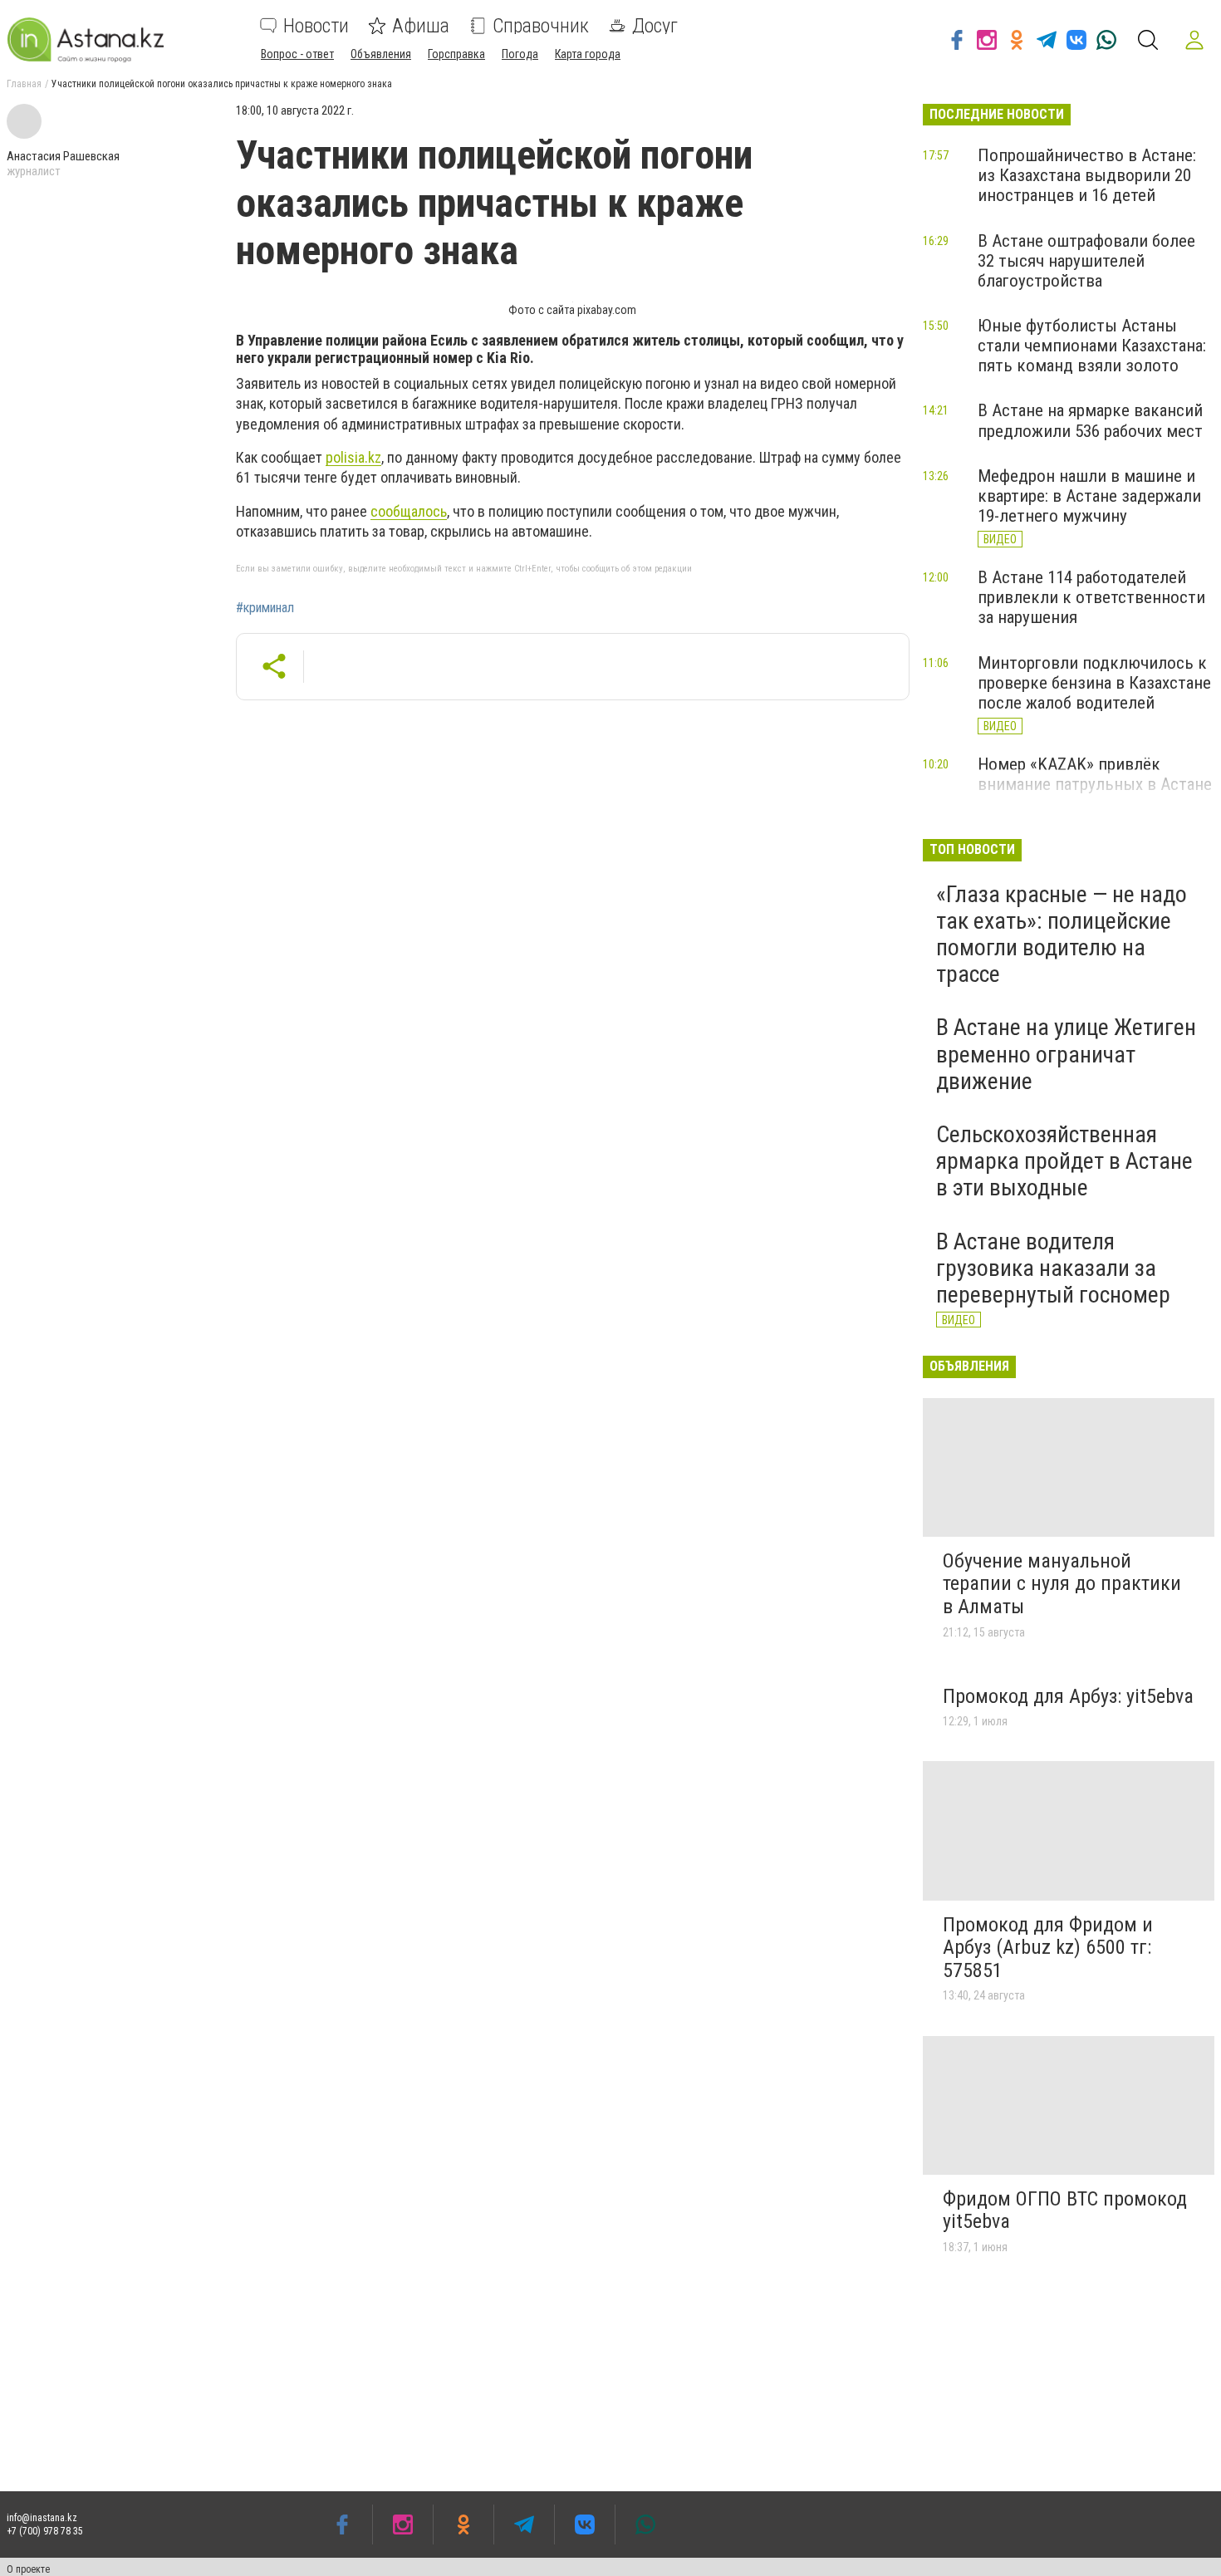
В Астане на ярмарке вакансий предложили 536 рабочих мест (1090, 420)
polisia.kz (353, 457)
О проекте (28, 2569)
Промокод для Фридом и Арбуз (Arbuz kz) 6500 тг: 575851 (1048, 1948)
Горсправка (456, 54)
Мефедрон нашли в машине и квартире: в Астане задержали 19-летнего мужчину (1089, 496)
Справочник (541, 26)
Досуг (655, 26)
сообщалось (409, 511)
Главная (24, 84)
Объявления (381, 54)
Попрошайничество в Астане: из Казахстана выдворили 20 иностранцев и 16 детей (1087, 175)
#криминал (265, 608)
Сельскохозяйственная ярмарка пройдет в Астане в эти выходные (1064, 1161)
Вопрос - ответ (297, 54)
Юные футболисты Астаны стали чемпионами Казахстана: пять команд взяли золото (1092, 346)
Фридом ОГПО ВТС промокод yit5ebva (1065, 2210)
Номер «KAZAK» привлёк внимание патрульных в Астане (1095, 774)
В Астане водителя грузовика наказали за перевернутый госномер (1053, 1268)
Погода (520, 54)
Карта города (588, 54)
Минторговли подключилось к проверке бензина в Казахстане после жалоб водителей (1094, 683)
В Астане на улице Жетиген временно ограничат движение (1066, 1054)
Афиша (421, 26)
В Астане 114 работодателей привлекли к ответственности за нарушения (1091, 597)
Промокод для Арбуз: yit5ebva (1068, 1696)
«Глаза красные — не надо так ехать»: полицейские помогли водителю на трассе (1062, 935)
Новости (316, 26)
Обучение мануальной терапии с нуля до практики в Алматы (1062, 1584)
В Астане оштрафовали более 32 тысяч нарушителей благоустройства (1086, 261)
